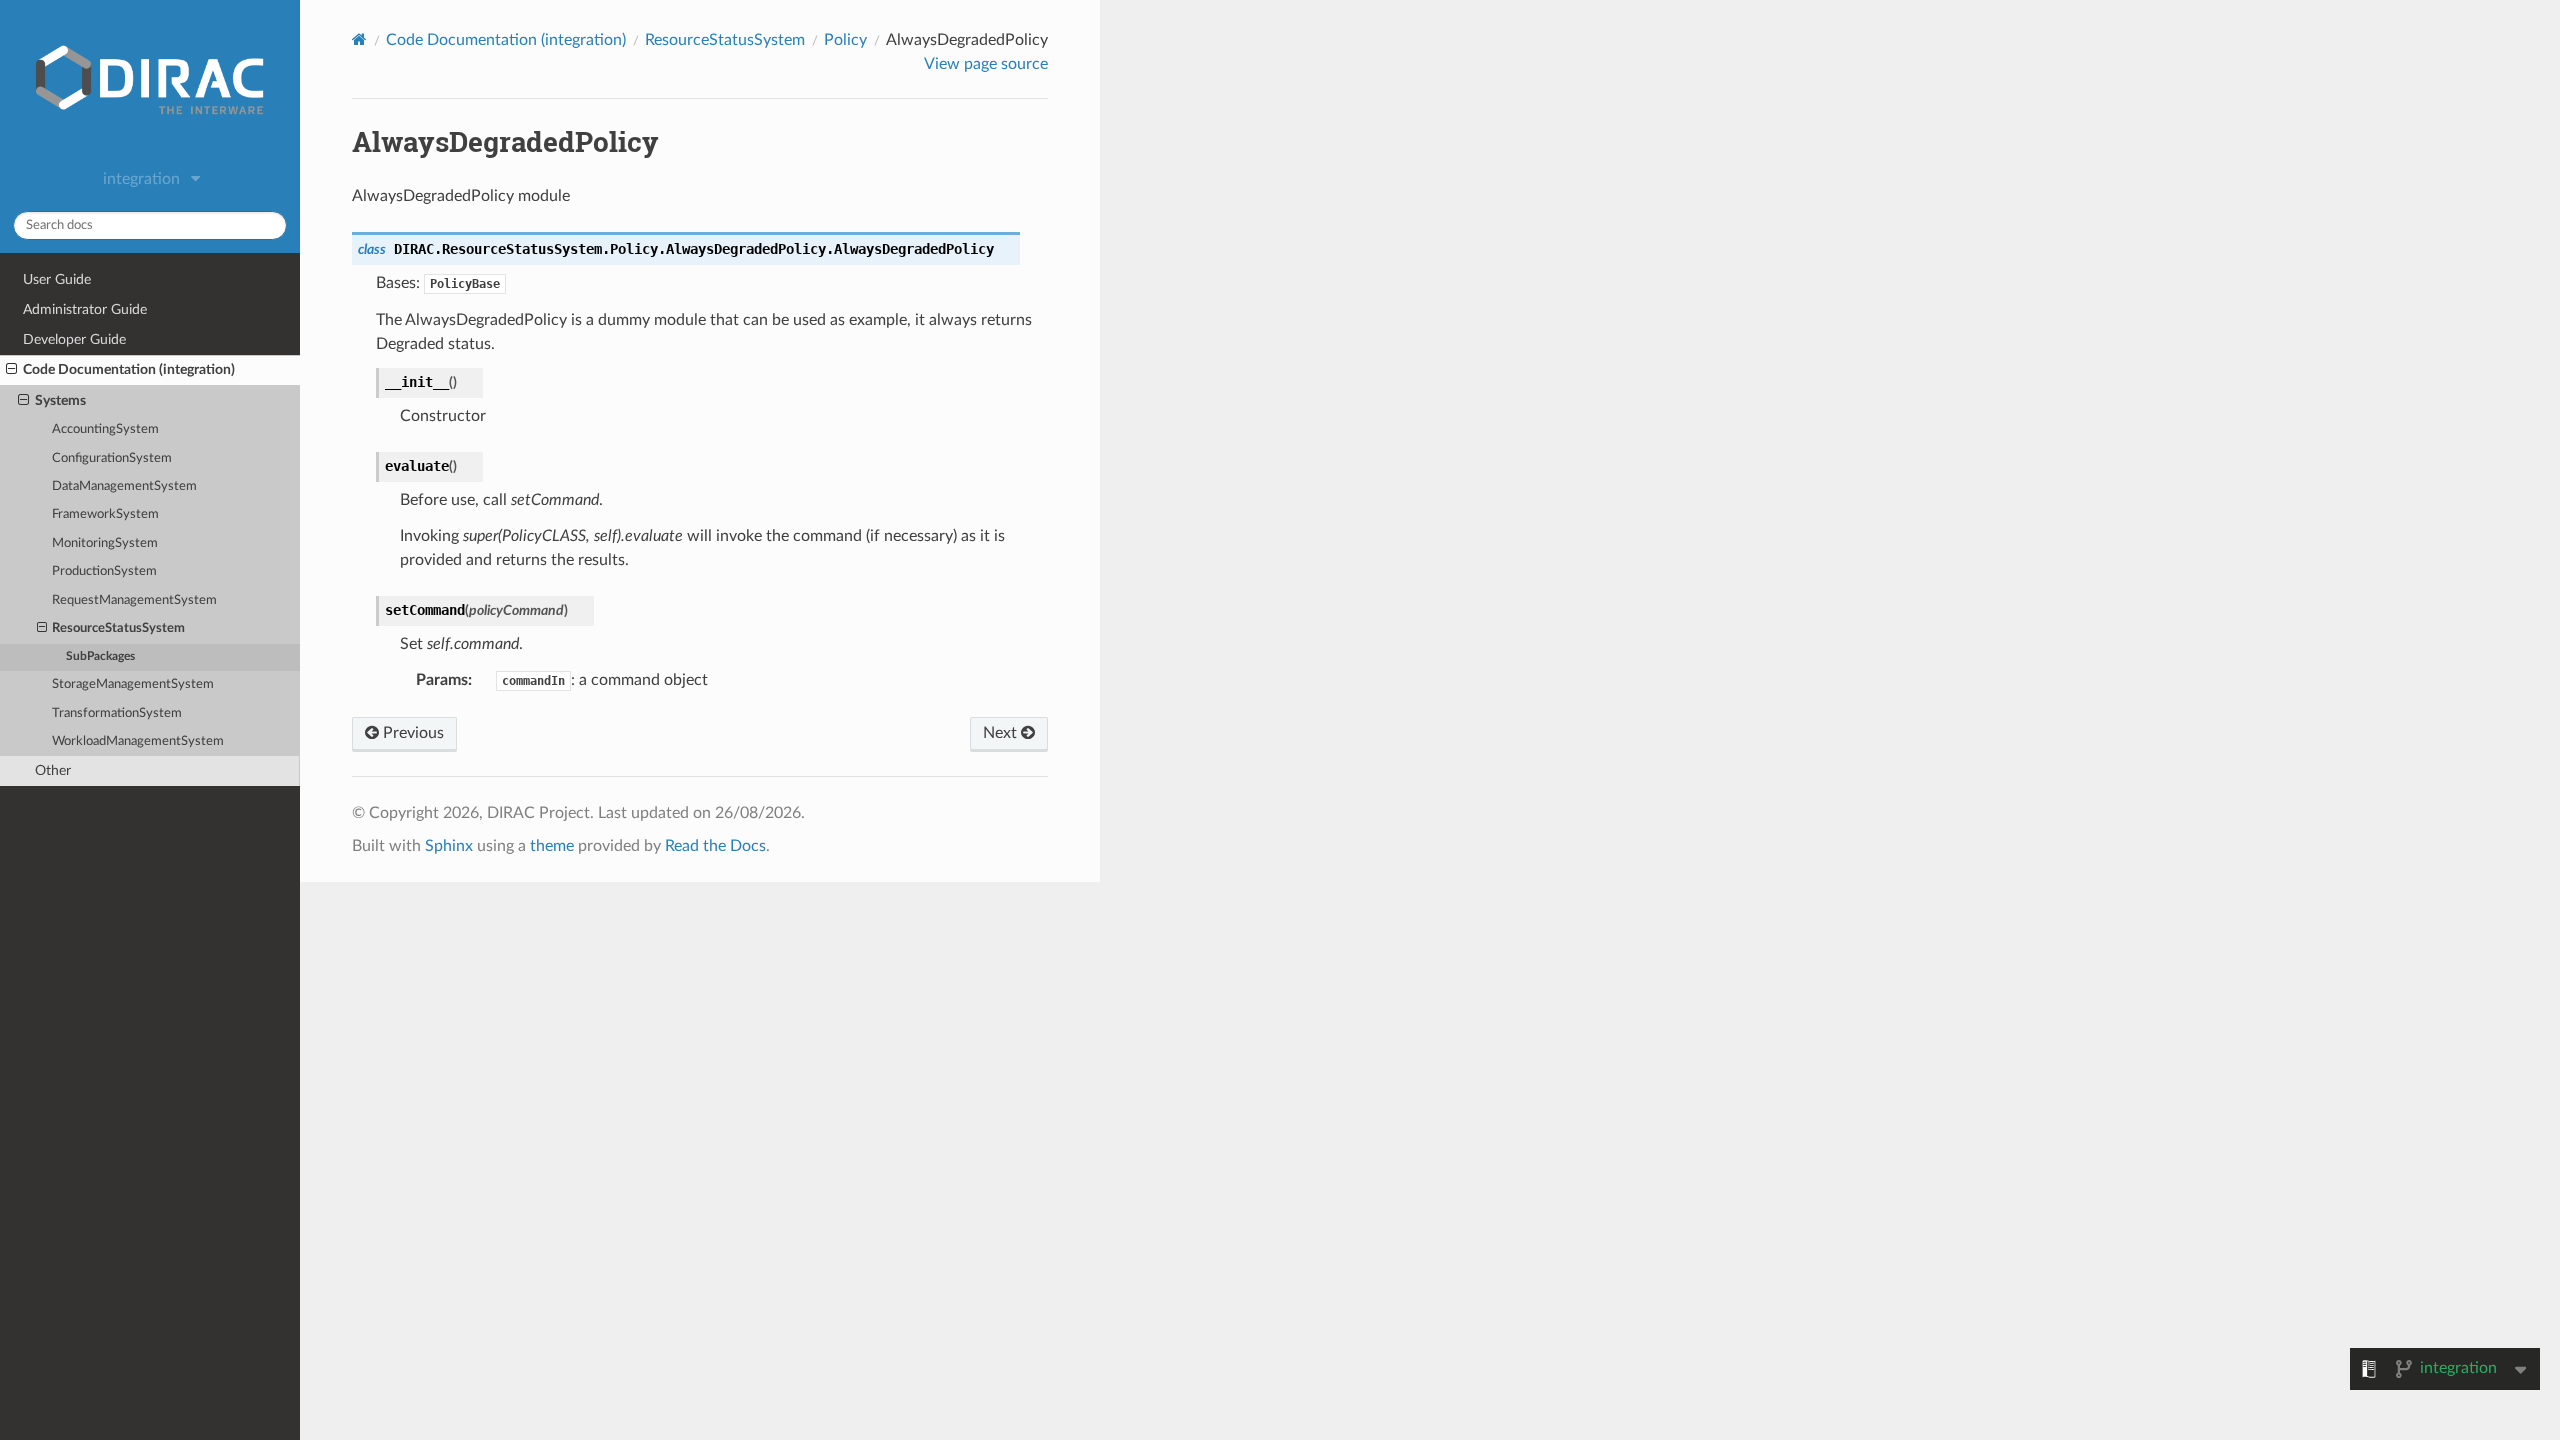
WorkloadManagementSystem (138, 741)
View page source (986, 64)
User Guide (57, 279)
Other (53, 770)
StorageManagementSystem (133, 684)
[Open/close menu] (11, 370)
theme (552, 846)
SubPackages (100, 656)
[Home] (359, 39)
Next (1002, 733)
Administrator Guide (85, 309)
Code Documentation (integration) (129, 369)
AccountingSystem (105, 429)
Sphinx (449, 846)
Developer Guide (74, 339)
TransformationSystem (117, 713)
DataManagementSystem (124, 486)
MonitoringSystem (105, 543)
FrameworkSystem (105, 514)
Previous (411, 733)
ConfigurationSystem (112, 458)
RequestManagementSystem (134, 600)
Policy (845, 40)
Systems (60, 400)
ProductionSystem (104, 571)
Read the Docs (715, 846)
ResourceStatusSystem (118, 628)
